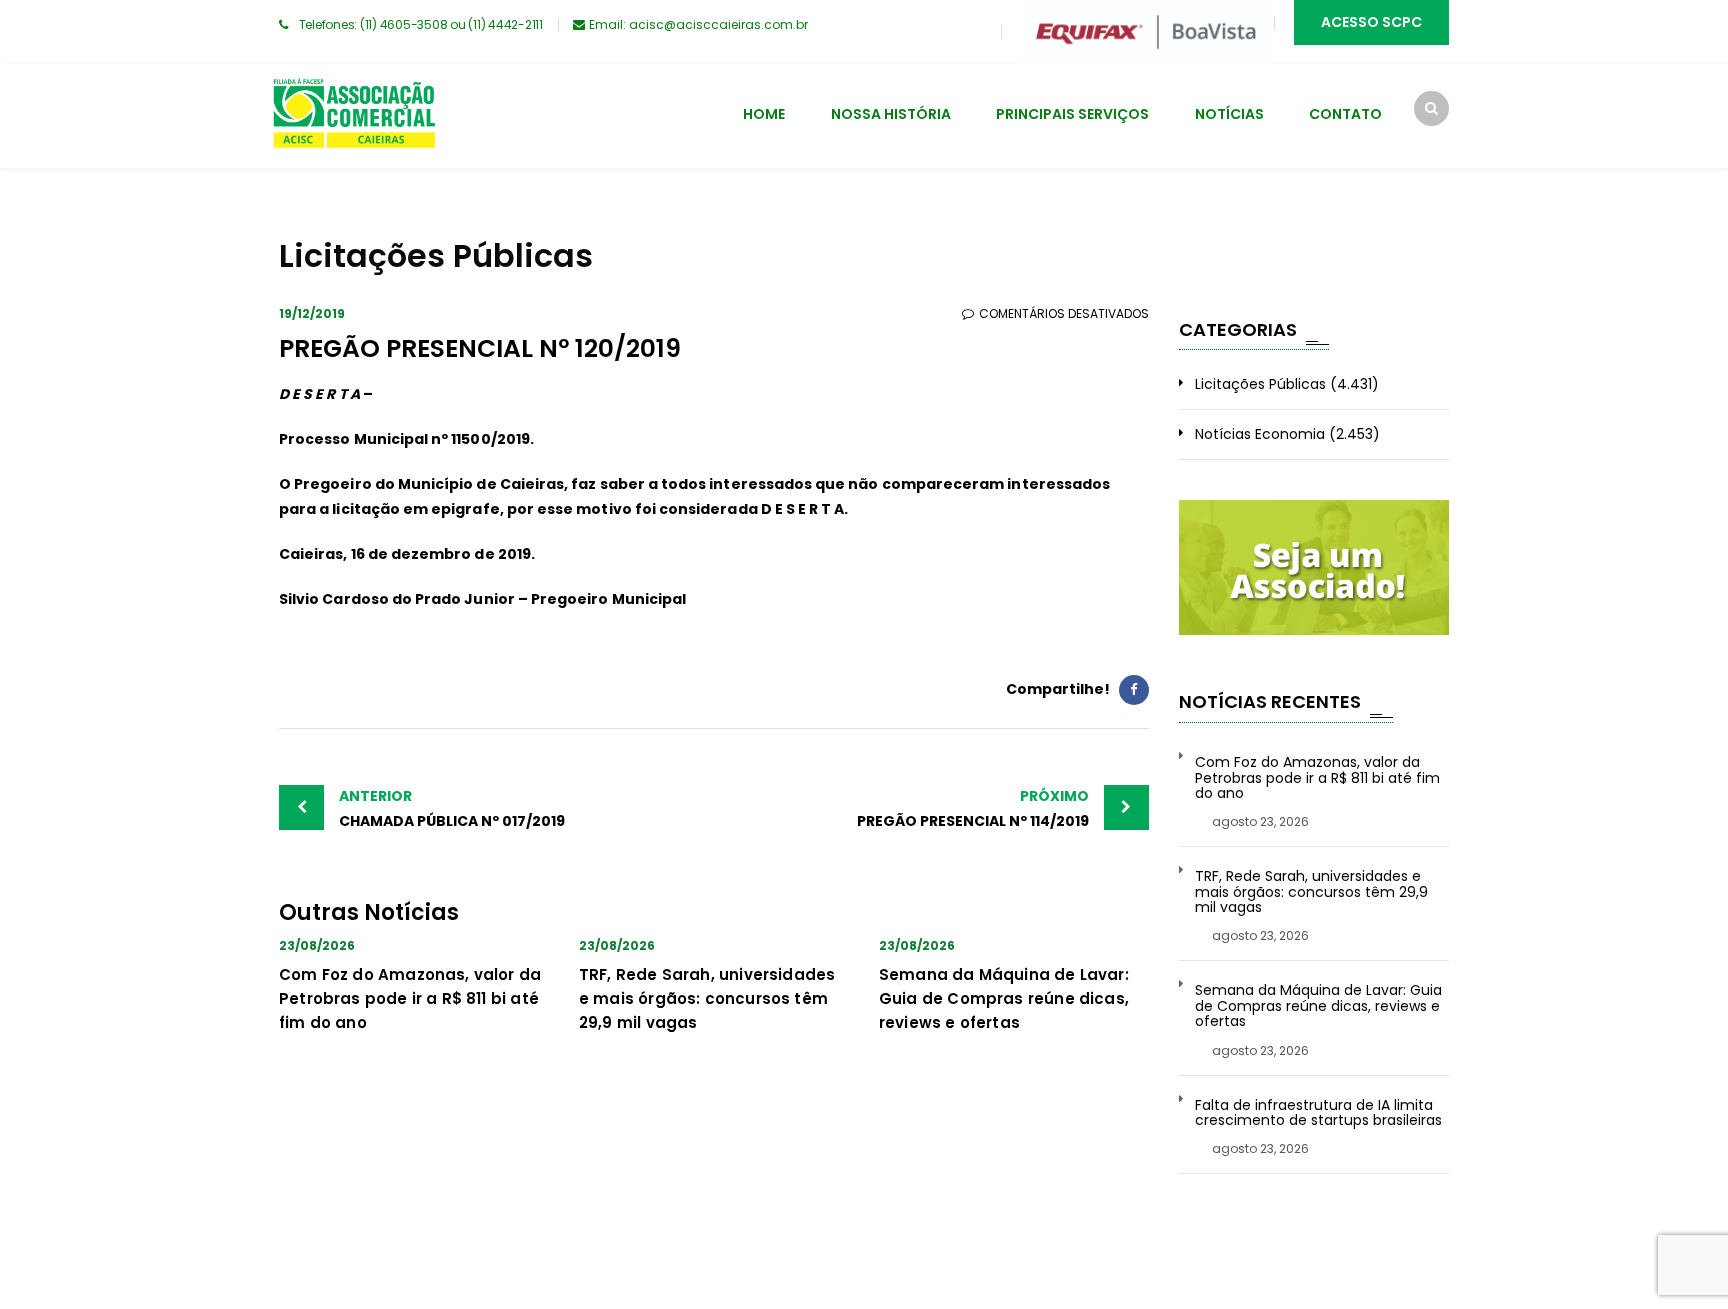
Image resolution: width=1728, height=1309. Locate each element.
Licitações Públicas (1260, 384)
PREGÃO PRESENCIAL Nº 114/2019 (973, 808)
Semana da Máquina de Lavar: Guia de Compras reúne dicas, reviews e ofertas (1004, 998)
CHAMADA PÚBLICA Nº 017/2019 (452, 808)
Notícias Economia (1260, 434)
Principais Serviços (1072, 114)
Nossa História (891, 114)
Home (764, 114)
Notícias (1229, 114)
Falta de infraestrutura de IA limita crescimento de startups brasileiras (1318, 1113)
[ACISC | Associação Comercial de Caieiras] (353, 116)
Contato (1345, 114)
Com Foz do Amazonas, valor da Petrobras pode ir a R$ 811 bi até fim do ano (410, 998)
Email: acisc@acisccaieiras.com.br (698, 24)
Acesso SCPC (1371, 22)
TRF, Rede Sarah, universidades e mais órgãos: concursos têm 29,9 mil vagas (707, 998)
